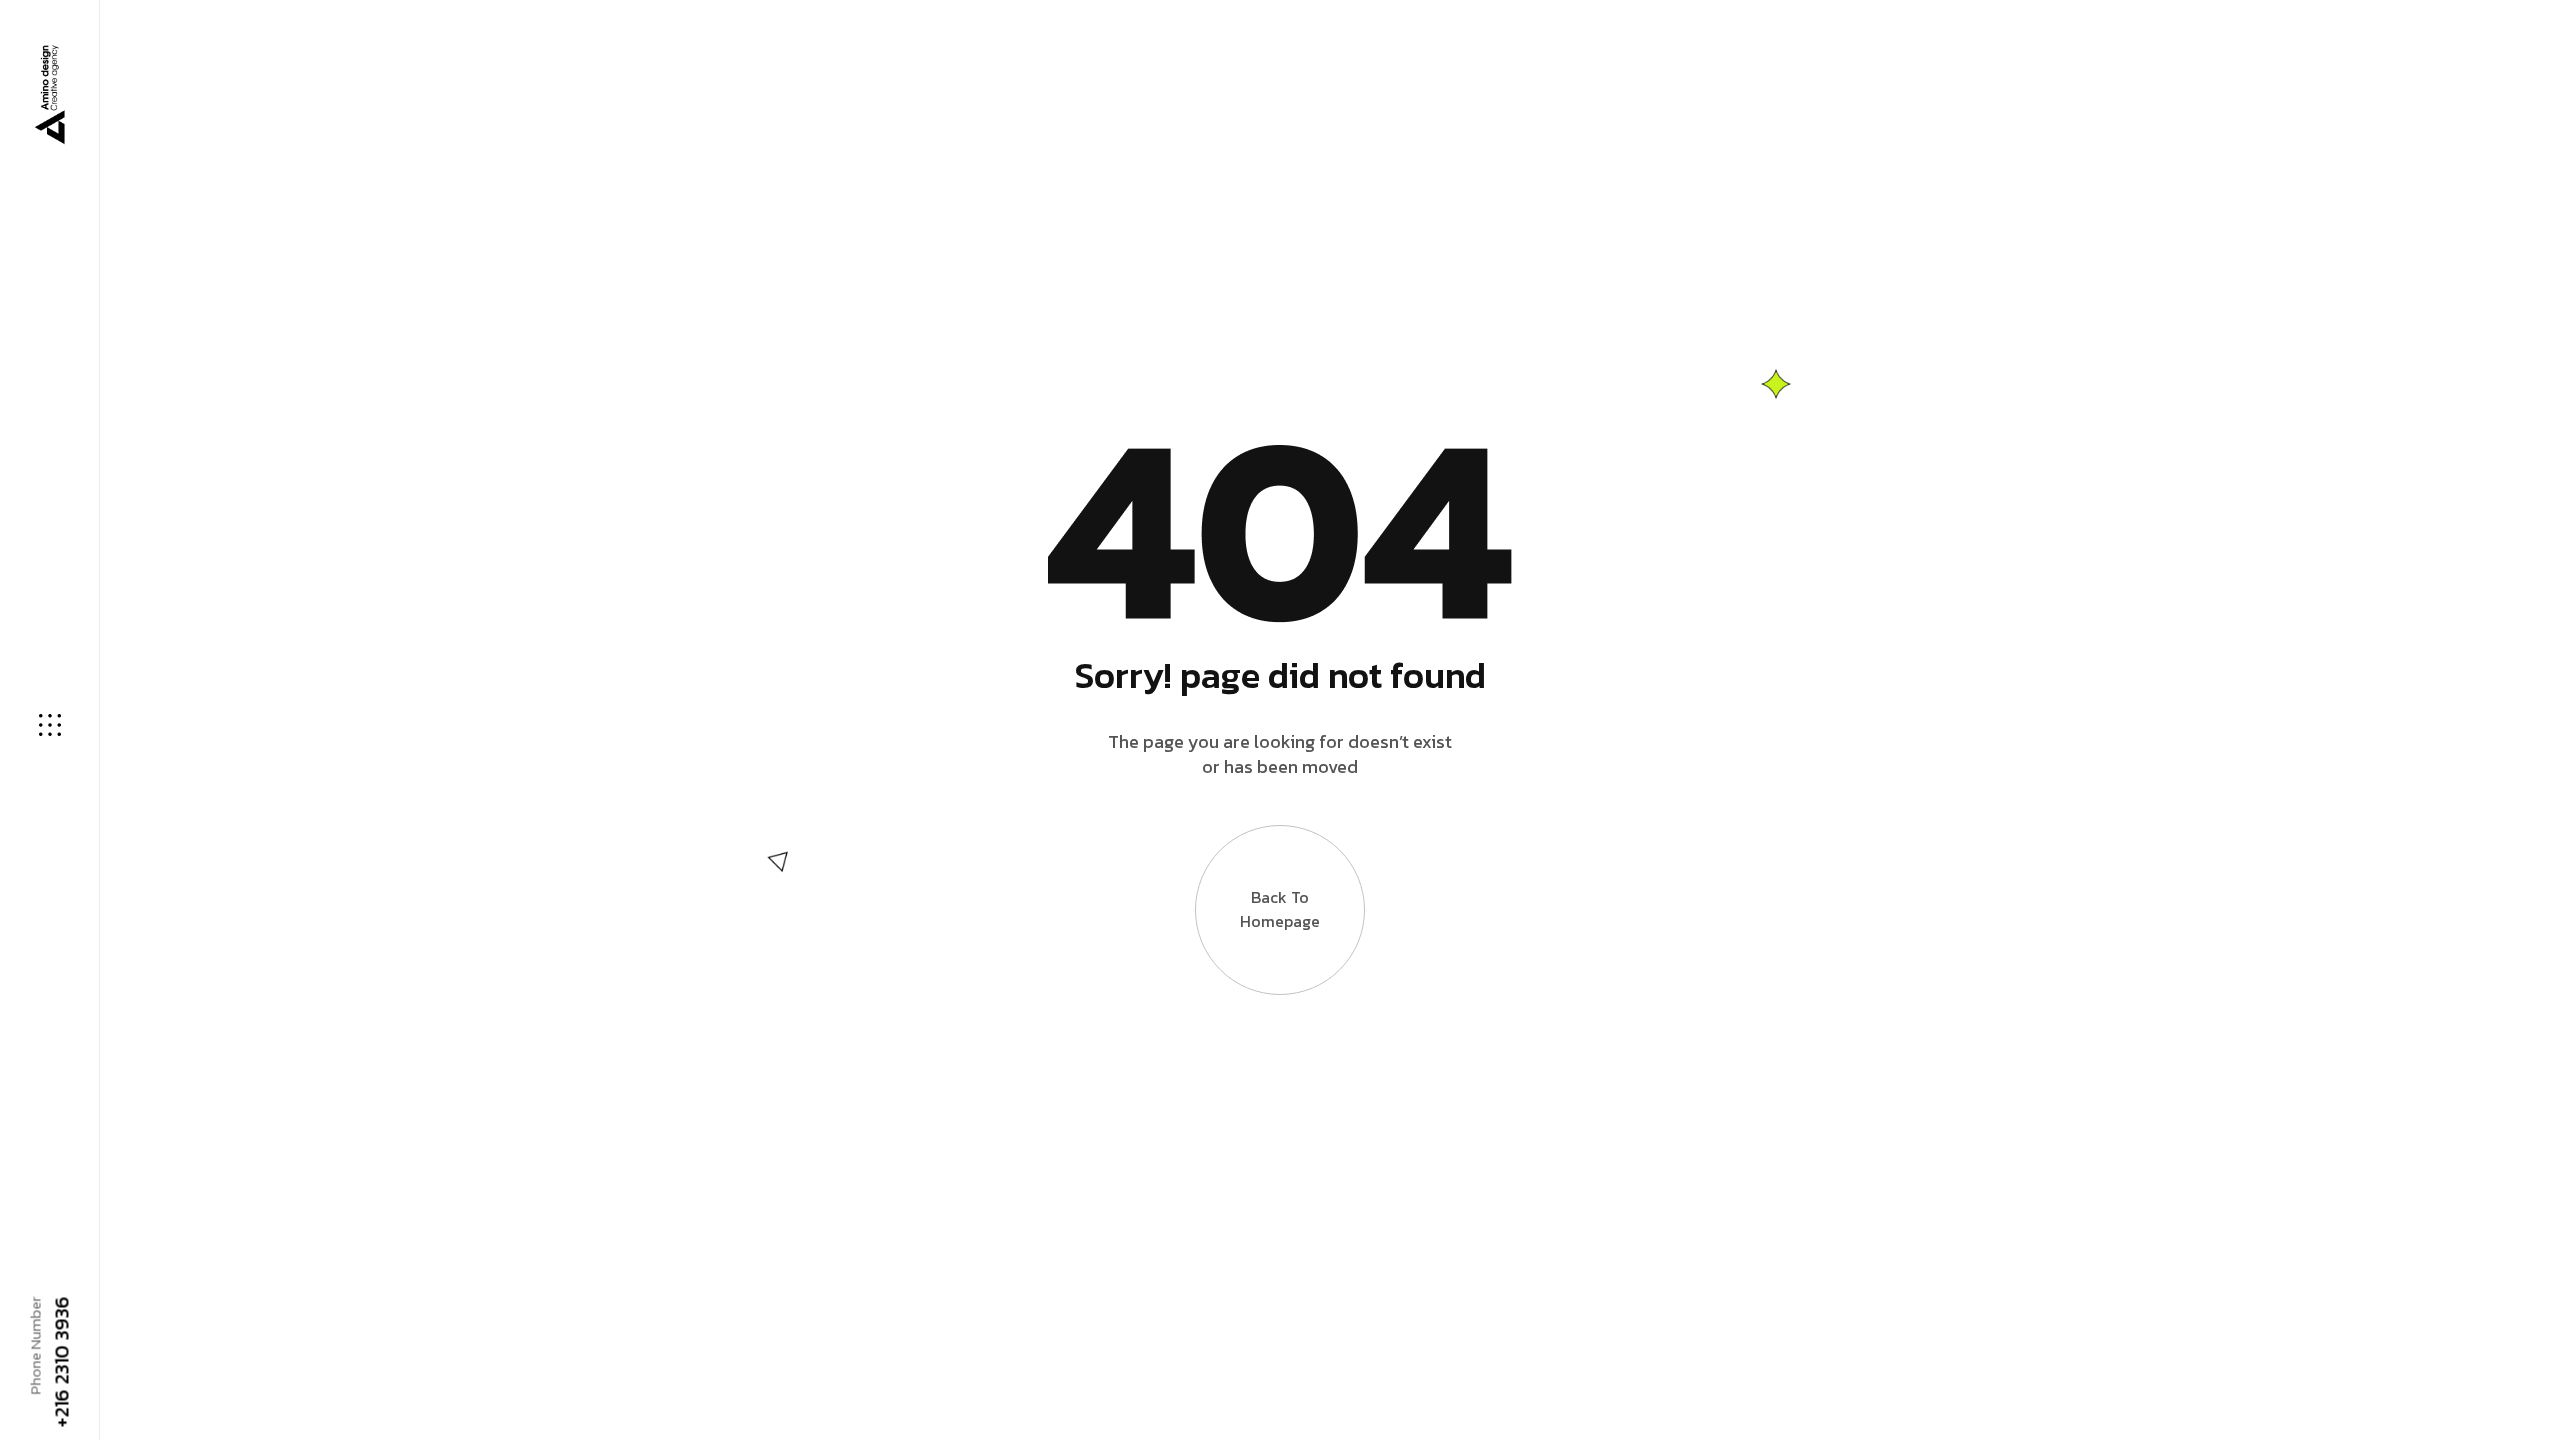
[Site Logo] (48, 94)
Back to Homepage (1280, 909)
